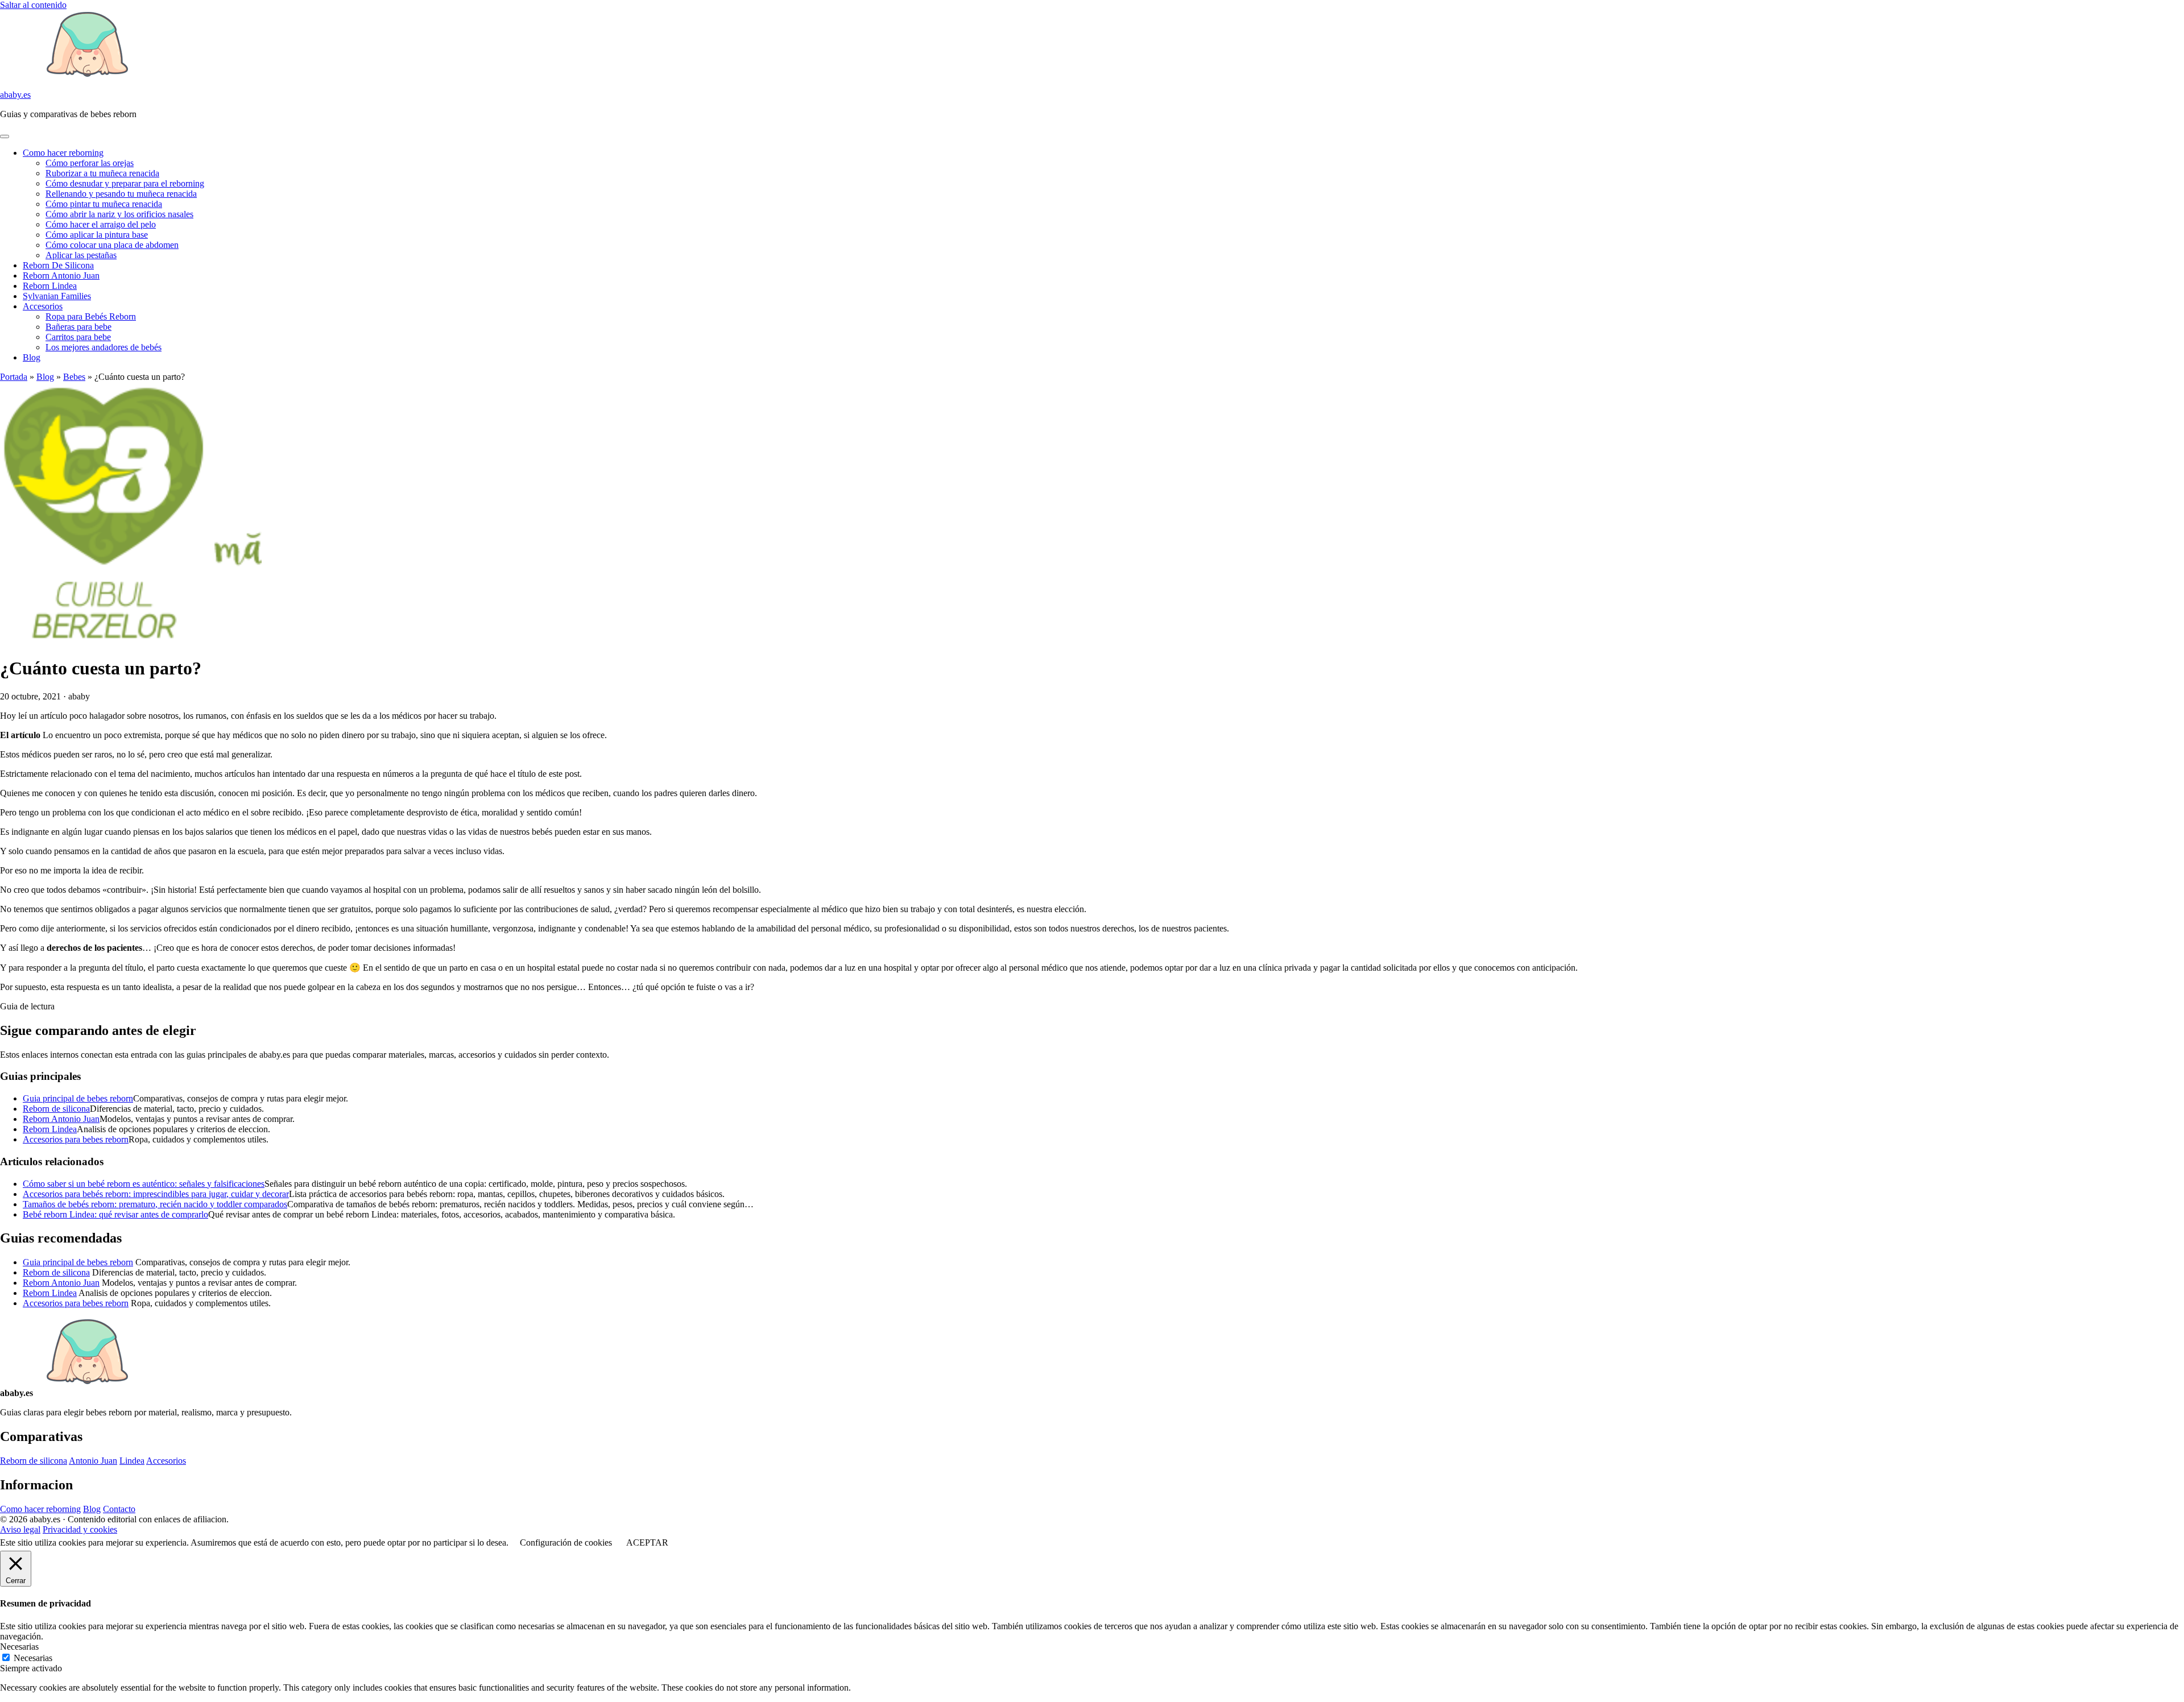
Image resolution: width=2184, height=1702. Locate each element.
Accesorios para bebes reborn (76, 1139)
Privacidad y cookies (80, 1529)
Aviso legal (20, 1529)
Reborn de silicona (56, 1109)
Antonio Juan (93, 1461)
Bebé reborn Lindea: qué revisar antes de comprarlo (115, 1214)
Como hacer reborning (63, 153)
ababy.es (15, 95)
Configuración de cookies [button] (566, 1542)
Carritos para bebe (78, 337)
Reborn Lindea (50, 286)
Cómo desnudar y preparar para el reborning (125, 183)
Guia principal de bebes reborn (78, 1098)
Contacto (119, 1509)
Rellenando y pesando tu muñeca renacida (121, 194)
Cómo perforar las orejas (90, 163)
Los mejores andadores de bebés (104, 347)
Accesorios (43, 306)
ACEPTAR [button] (647, 1542)
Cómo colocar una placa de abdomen (112, 245)
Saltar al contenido (33, 5)
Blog (32, 357)
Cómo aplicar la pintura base (97, 235)
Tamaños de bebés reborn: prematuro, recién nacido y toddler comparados (155, 1204)
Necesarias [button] (19, 1647)
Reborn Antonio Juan (61, 276)
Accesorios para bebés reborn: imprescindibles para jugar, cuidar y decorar (156, 1194)
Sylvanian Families (57, 296)
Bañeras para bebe (78, 327)
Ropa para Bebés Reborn (91, 316)
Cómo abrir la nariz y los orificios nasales (119, 214)
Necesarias (33, 1658)
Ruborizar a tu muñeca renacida (102, 173)
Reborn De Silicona (58, 265)
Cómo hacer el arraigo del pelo (101, 224)
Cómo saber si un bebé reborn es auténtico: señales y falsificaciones (144, 1184)
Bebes (74, 377)
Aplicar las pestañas (81, 255)
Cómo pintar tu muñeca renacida (104, 204)
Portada (14, 377)
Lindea (132, 1461)
